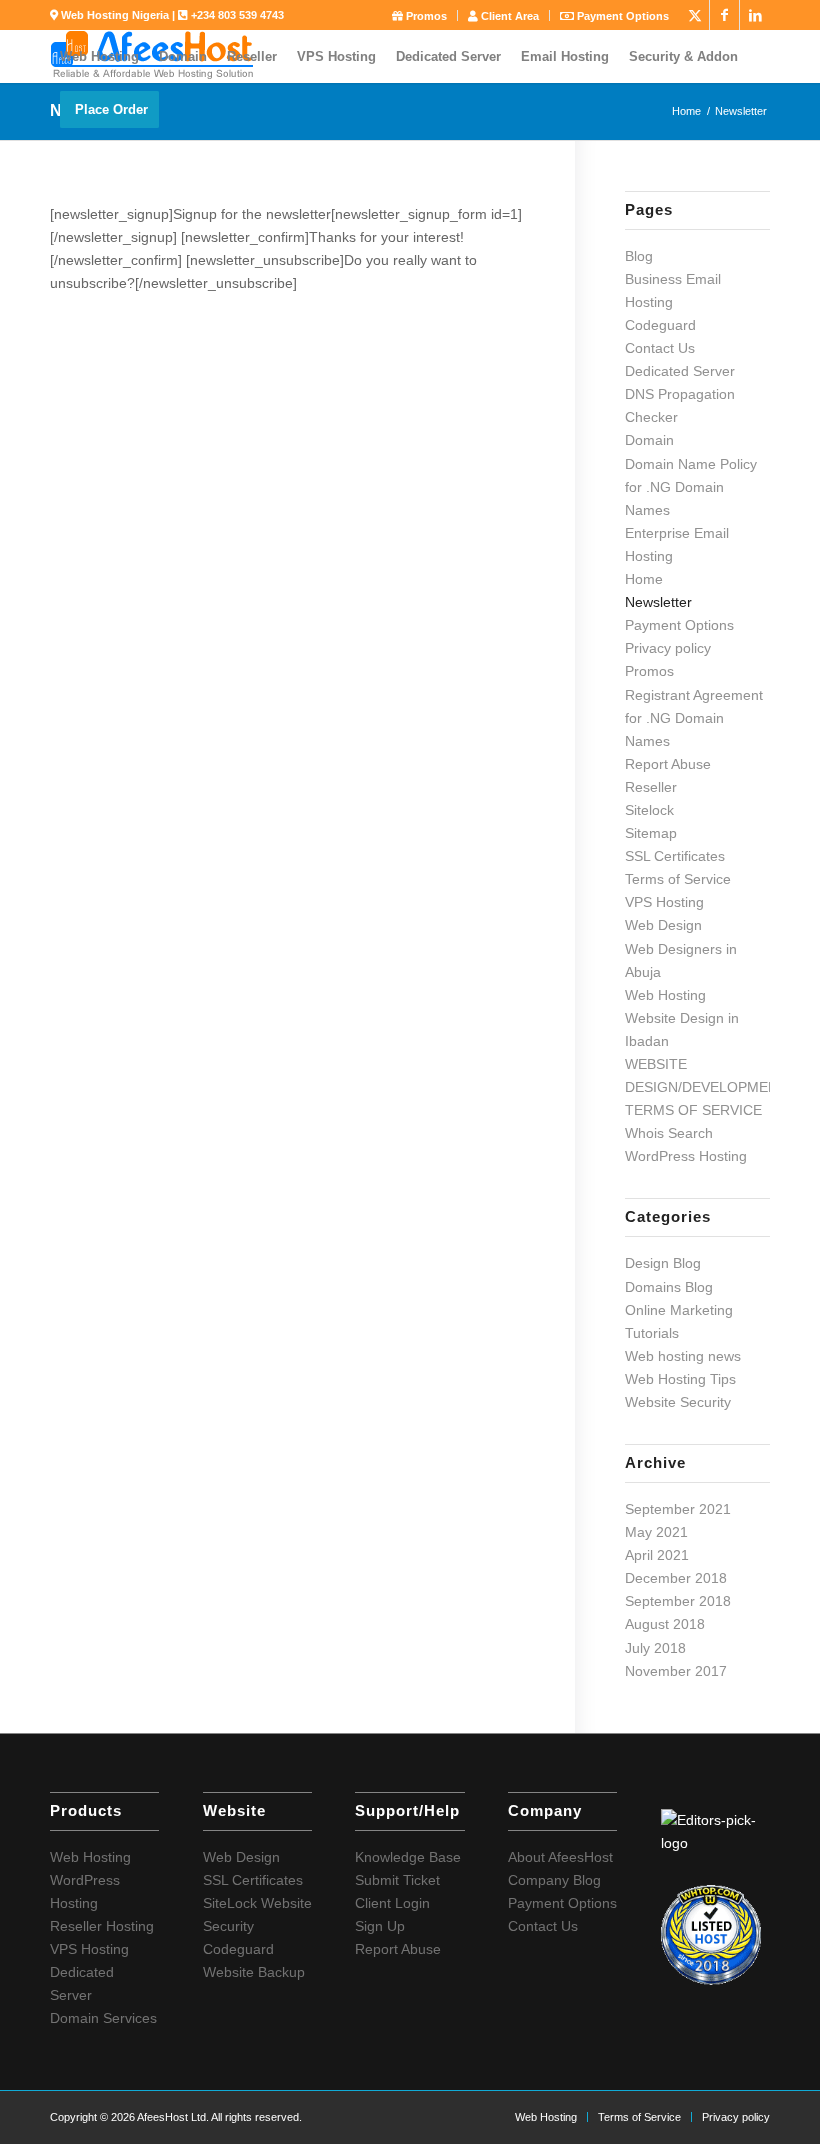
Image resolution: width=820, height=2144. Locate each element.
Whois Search (669, 1133)
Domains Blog (669, 1287)
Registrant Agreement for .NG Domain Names (694, 718)
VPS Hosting (664, 902)
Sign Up (380, 1926)
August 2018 (665, 1624)
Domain (649, 440)
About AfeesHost (560, 1857)
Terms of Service (678, 879)
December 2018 (676, 1578)
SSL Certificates (675, 856)
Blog (639, 256)
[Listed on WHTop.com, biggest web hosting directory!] (711, 1980)
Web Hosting (665, 995)
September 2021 (678, 1509)
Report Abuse (668, 764)
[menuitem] (420, 15)
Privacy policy (668, 648)
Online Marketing (679, 1310)
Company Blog (554, 1880)
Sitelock (649, 810)
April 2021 (657, 1555)
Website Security (678, 1402)
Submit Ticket (397, 1880)
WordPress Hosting (686, 1156)
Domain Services (103, 2018)
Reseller (651, 787)
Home (644, 579)
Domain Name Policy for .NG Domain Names (691, 487)
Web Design (663, 925)
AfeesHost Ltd (171, 2117)
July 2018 (655, 1648)
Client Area (508, 16)
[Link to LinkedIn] (755, 15)
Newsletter (658, 602)
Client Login (392, 1903)
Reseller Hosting (102, 1926)
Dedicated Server (680, 371)
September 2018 (678, 1601)
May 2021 (656, 1532)
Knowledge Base (408, 1857)
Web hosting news (683, 1356)
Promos (425, 16)
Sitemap (651, 833)
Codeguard (660, 325)
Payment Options (621, 16)
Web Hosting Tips (680, 1379)
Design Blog (663, 1263)
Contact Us (660, 348)
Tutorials (652, 1333)
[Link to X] (694, 15)
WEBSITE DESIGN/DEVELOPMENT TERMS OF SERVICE (706, 1087)
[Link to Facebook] (724, 15)
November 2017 (676, 1671)
